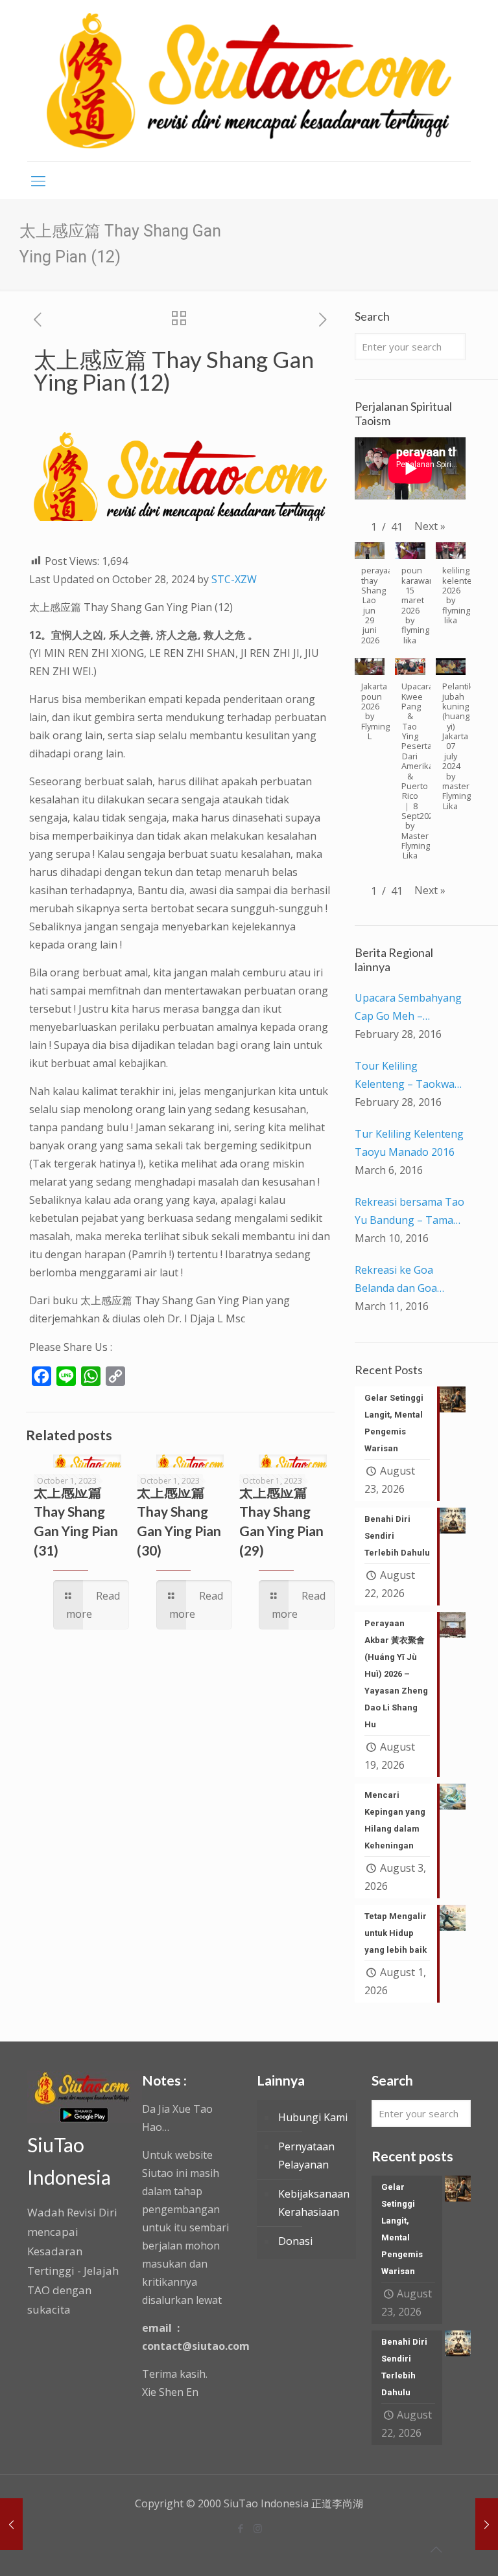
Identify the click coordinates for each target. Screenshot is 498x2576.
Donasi (295, 2241)
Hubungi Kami (313, 2117)
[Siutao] (249, 81)
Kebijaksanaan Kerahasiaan (314, 2203)
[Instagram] (258, 2528)
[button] (430, 526)
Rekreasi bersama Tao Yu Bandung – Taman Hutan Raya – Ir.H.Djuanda (409, 1212)
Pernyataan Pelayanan (306, 2156)
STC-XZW (234, 579)
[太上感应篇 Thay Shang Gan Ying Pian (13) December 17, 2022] (487, 2524)
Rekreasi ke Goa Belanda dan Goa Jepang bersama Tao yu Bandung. (406, 1280)
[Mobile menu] (38, 180)
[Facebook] (240, 2528)
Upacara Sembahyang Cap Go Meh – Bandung (408, 1008)
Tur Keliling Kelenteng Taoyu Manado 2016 (409, 1143)
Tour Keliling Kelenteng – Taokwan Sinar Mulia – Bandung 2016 (410, 1076)
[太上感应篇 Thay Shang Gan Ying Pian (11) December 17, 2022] (11, 2524)
